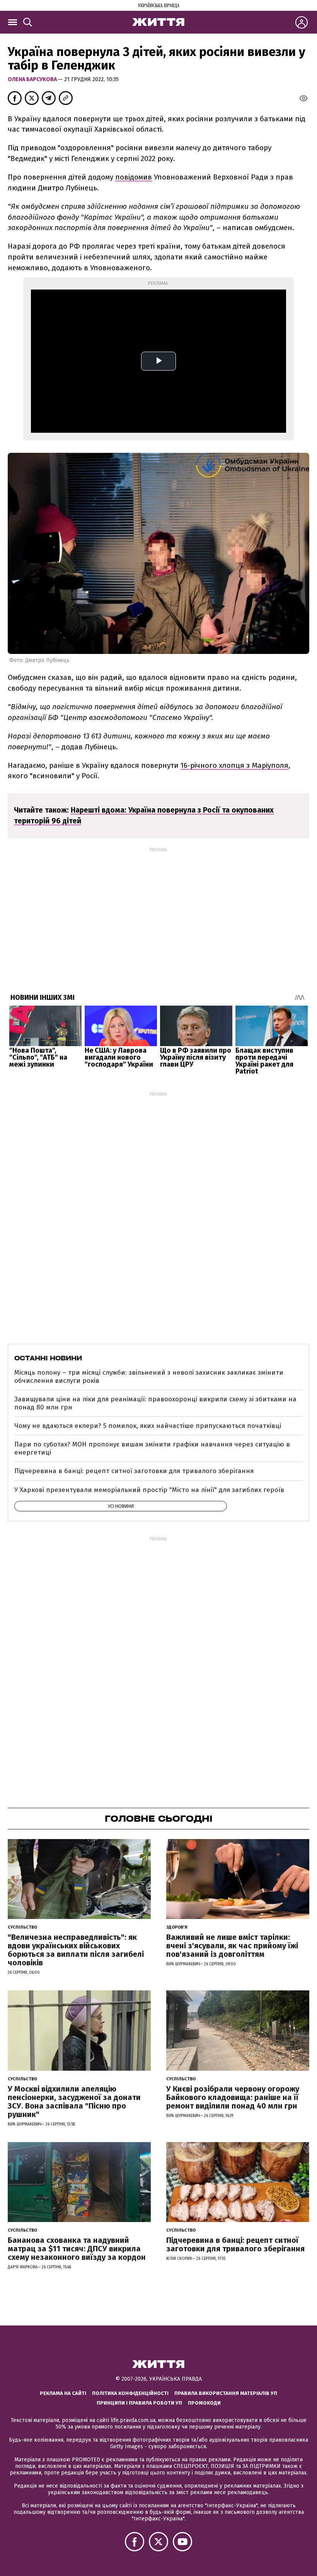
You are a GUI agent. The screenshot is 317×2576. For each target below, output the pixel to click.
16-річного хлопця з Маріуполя (234, 765)
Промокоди (204, 2403)
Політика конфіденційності (130, 2393)
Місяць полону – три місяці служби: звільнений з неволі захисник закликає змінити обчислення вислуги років (149, 1376)
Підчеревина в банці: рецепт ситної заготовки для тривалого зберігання (134, 1471)
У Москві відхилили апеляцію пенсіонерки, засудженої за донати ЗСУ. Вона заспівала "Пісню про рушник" (74, 2102)
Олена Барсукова (33, 79)
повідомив (134, 177)
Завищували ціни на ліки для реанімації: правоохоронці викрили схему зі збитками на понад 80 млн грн (155, 1403)
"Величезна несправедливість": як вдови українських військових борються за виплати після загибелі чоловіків (76, 1950)
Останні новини (48, 1358)
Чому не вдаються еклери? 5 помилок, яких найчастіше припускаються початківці (148, 1426)
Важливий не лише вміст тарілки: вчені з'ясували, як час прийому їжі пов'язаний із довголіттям (232, 1946)
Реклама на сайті (63, 2393)
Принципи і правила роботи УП (139, 2403)
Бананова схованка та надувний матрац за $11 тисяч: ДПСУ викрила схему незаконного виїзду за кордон (77, 2249)
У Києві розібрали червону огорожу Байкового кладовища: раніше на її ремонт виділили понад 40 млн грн (233, 2097)
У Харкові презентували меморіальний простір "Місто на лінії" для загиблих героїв (149, 1490)
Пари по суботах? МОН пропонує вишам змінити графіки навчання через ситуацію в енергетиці (152, 1448)
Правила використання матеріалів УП (226, 2393)
